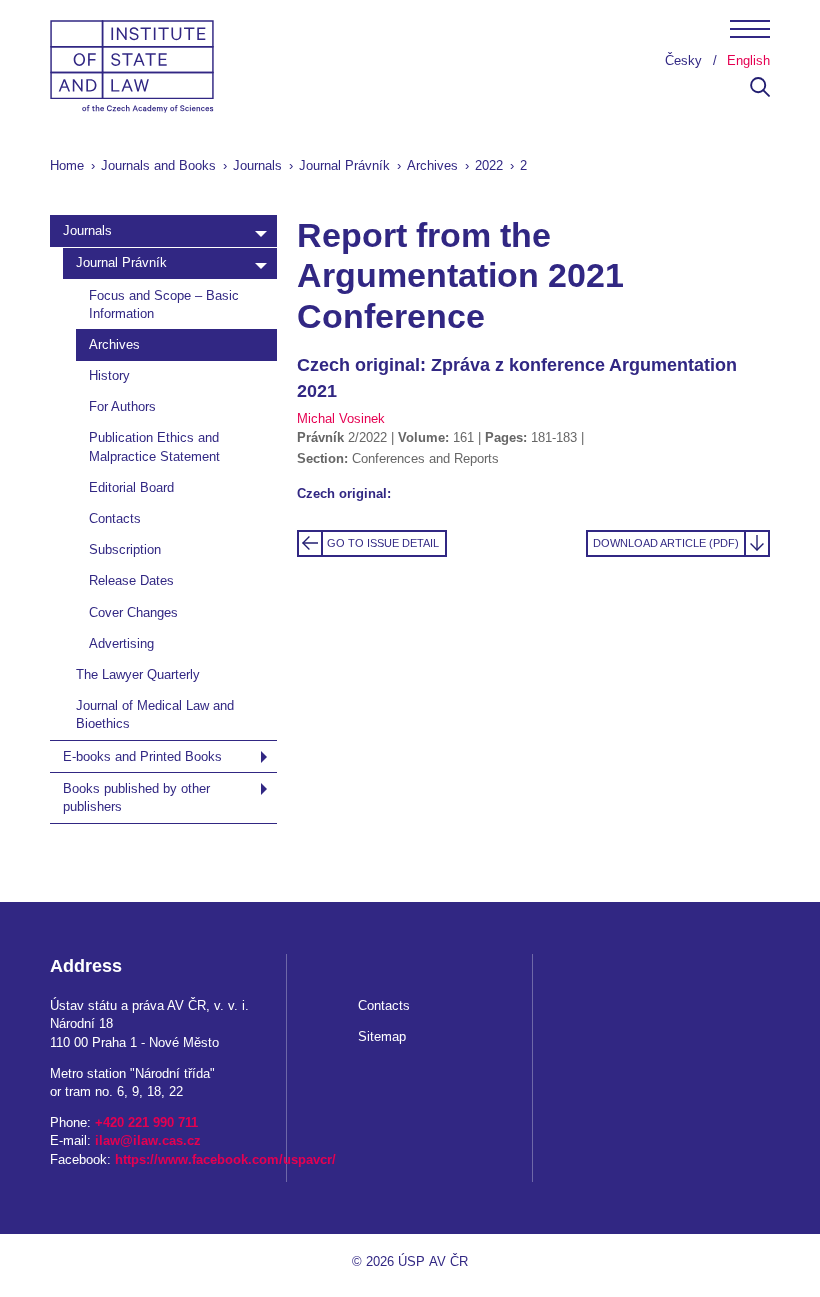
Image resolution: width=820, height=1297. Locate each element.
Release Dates (131, 580)
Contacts (115, 518)
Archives (432, 165)
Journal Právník (344, 165)
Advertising (121, 643)
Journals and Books (158, 165)
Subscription (125, 549)
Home (67, 165)
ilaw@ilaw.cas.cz (148, 1140)
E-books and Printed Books (142, 756)
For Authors (122, 406)
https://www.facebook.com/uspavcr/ (225, 1159)
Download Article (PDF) (666, 543)
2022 (489, 165)
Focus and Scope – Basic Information (164, 304)
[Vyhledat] (760, 92)
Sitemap (382, 1036)
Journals (257, 165)
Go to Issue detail (383, 543)
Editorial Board (131, 487)
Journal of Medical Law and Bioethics (155, 714)
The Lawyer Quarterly (138, 674)
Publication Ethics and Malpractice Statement (154, 446)
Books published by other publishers (136, 797)
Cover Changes (133, 612)
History (109, 375)
